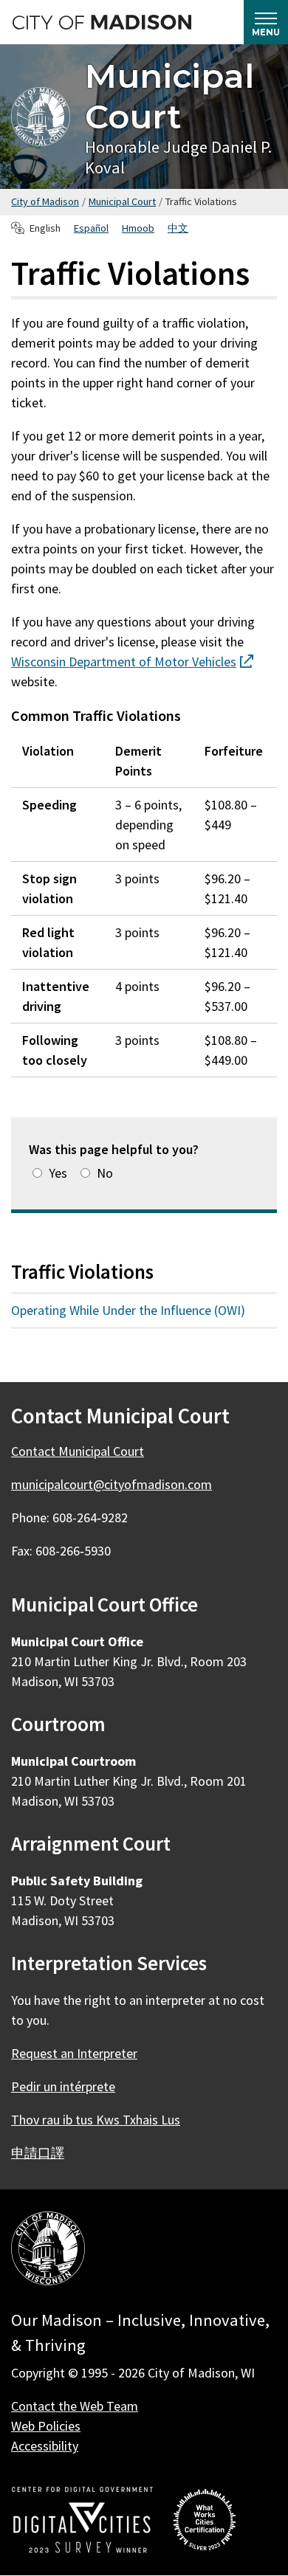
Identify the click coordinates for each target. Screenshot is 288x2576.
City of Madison (45, 201)
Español (91, 228)
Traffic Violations (82, 1271)
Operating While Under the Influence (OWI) (128, 1310)
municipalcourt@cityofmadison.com (112, 1484)
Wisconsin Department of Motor (132, 662)
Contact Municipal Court (78, 1451)
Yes (58, 1173)
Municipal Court (169, 96)
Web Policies (46, 2426)
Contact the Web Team (75, 2406)
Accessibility (45, 2446)
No (105, 1173)
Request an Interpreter (74, 2053)
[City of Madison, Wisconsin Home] (48, 2251)
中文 (178, 228)
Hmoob (138, 228)
